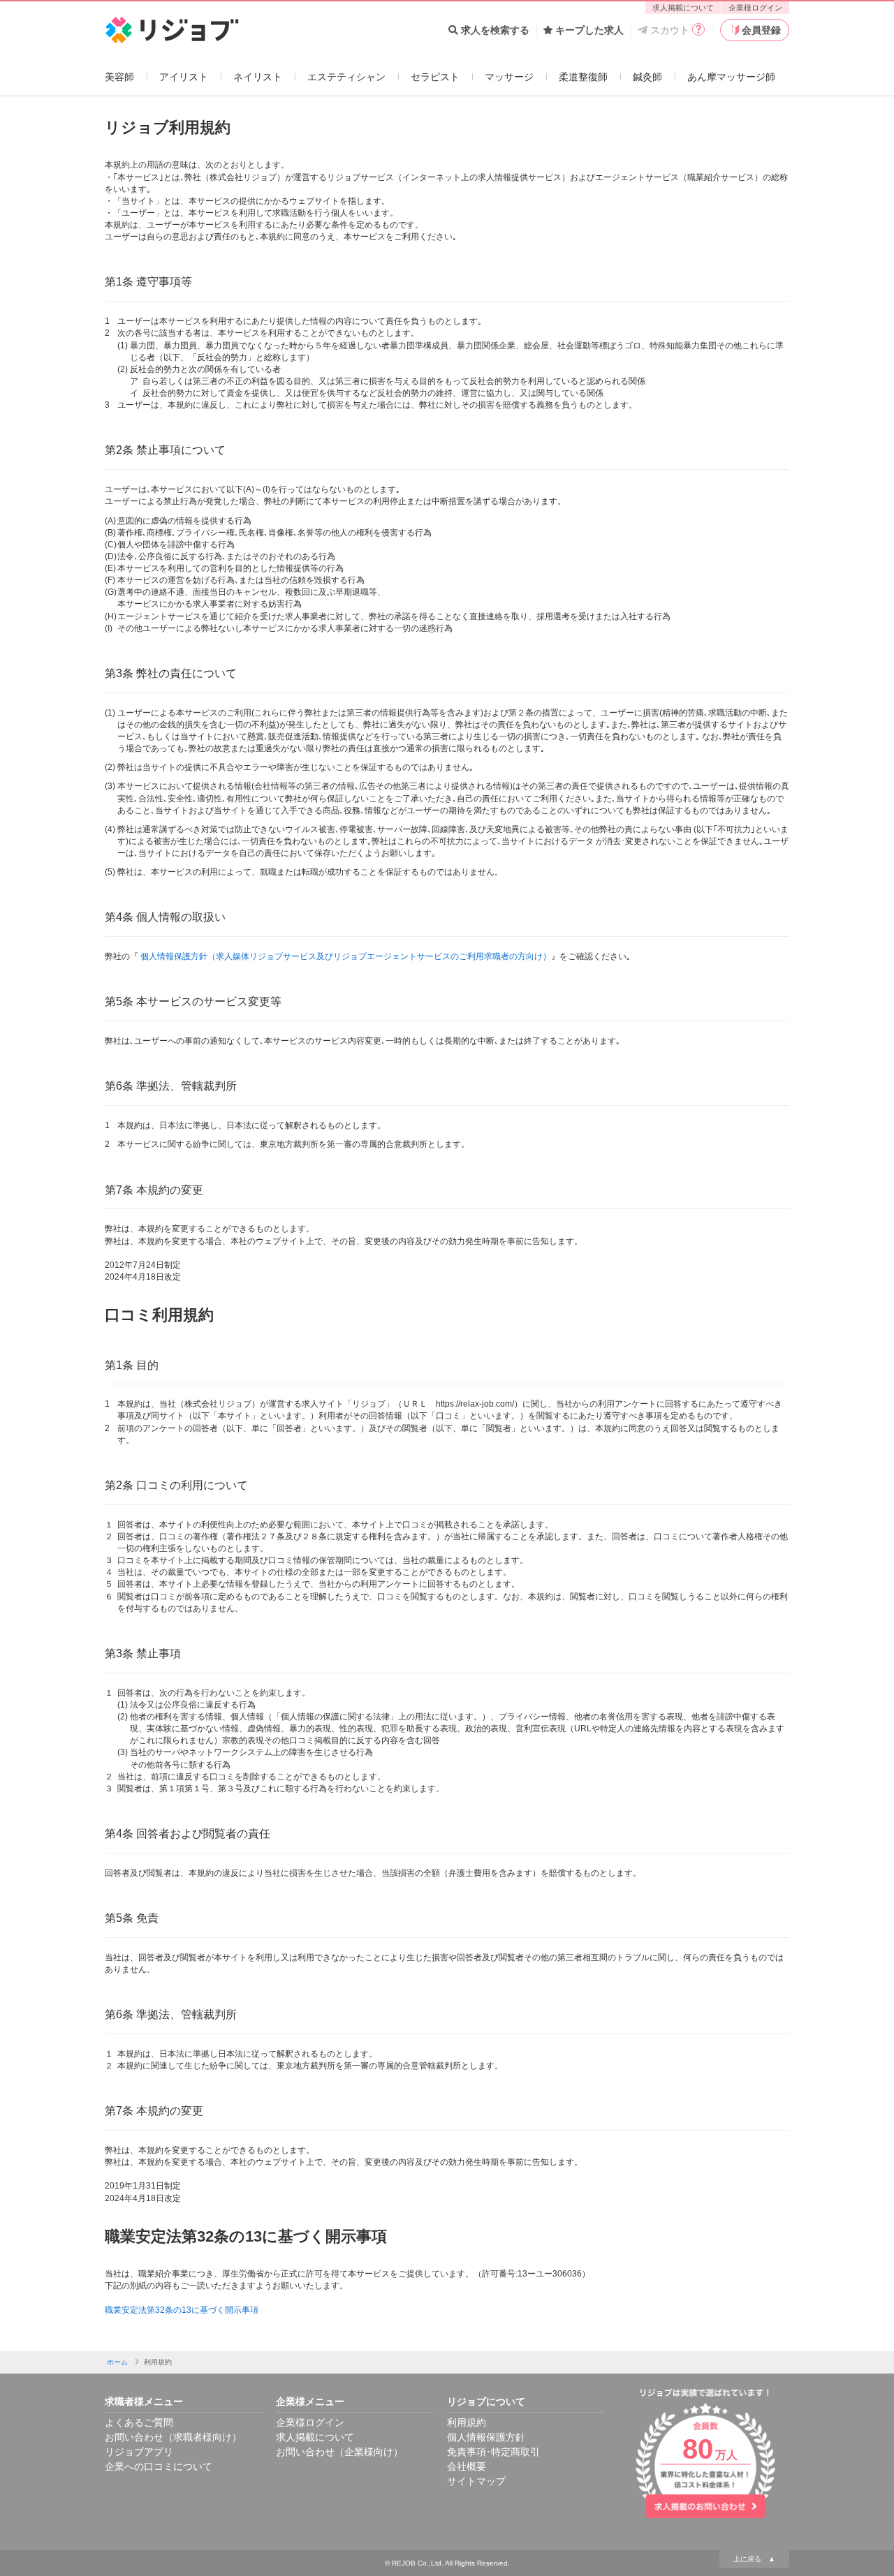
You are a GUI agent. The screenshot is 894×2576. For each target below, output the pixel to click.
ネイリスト (258, 77)
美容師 (119, 77)
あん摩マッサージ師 (731, 77)
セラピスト (435, 77)
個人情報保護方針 (486, 2437)
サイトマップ (476, 2481)
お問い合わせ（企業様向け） (339, 2452)
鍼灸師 (647, 77)
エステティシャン (346, 77)
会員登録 (761, 30)
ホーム (117, 2362)
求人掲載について (683, 8)
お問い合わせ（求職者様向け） (173, 2437)
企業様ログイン (755, 8)
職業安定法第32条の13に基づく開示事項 (182, 2310)
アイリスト (184, 77)
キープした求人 (589, 30)
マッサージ (509, 77)
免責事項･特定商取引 (493, 2452)
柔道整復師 (583, 77)
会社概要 (467, 2466)
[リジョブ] (172, 30)
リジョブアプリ (139, 2452)
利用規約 (467, 2422)
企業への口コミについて (159, 2466)
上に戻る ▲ (754, 2559)
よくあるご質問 (139, 2422)
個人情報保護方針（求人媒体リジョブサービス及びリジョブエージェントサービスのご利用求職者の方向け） (346, 956)
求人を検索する (495, 30)
